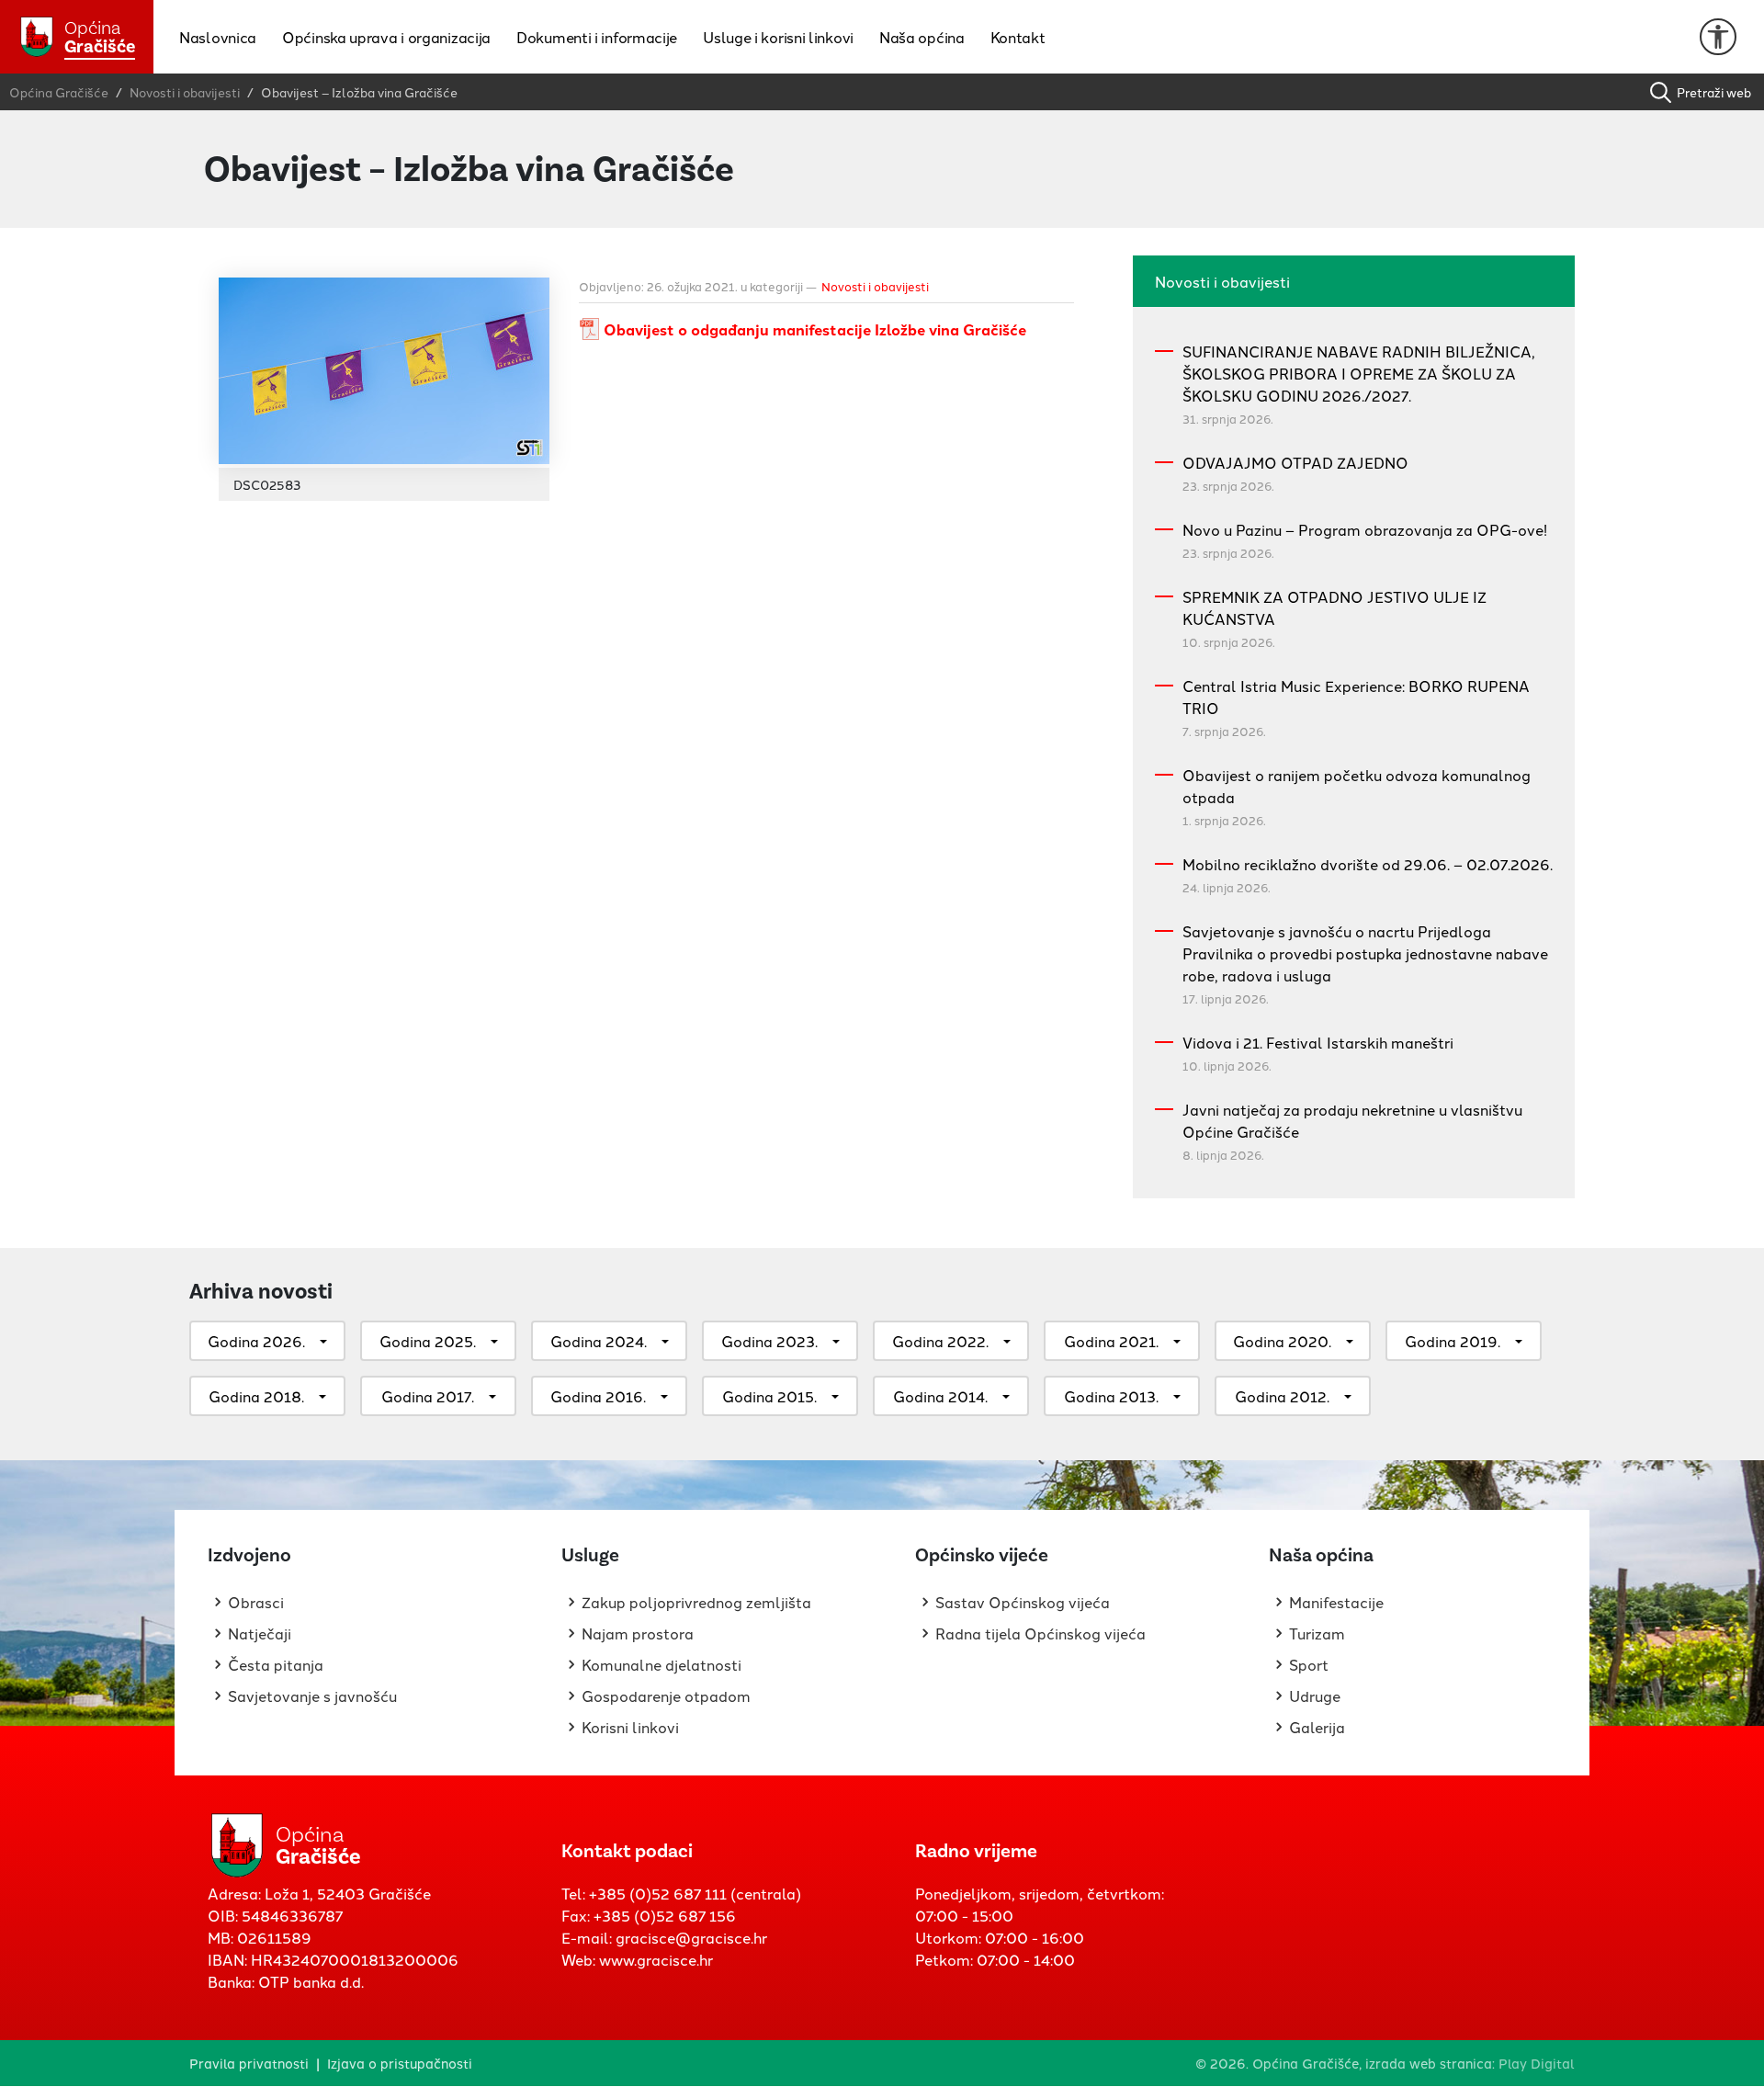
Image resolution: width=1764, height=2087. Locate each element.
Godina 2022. (940, 1341)
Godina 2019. (1453, 1341)
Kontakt (1018, 37)
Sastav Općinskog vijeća (1023, 1602)
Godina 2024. (599, 1341)
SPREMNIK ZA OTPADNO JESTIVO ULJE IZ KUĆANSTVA (1334, 607)
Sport (1309, 1664)
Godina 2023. (769, 1341)
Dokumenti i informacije (597, 37)
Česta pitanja (276, 1664)
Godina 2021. (1111, 1341)
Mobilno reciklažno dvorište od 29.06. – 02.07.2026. (1368, 864)
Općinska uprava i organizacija (386, 37)
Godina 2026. (256, 1341)
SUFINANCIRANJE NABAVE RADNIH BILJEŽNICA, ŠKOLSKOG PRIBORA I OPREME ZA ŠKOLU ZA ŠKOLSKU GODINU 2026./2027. (1359, 373)
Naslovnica (218, 37)
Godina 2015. (769, 1396)
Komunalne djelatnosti (661, 1664)
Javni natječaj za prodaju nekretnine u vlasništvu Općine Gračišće (1352, 1120)
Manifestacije (1336, 1602)
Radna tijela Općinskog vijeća (1040, 1633)
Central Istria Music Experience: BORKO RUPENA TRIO (1356, 697)
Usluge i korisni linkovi (778, 37)
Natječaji (260, 1633)
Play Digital (1537, 2063)
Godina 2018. (256, 1396)
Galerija (1317, 1727)
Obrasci (256, 1602)
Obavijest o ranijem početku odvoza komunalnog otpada (1357, 786)
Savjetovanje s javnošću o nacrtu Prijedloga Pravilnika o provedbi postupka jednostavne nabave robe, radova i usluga (1365, 953)
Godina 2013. (1111, 1396)
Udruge (1315, 1696)
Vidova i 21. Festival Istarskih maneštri (1318, 1042)
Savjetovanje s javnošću (312, 1696)
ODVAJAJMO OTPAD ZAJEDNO (1295, 462)
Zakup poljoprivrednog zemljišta (696, 1602)
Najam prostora (638, 1633)
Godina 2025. (428, 1341)
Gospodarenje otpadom (666, 1696)
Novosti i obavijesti (875, 286)
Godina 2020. (1282, 1341)
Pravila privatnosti (249, 2063)
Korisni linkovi (630, 1727)
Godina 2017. (428, 1396)
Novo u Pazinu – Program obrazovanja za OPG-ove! (1365, 529)
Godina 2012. (1282, 1396)
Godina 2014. (940, 1396)
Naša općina (922, 37)
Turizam (1317, 1633)
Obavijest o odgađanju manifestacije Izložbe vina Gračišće (815, 329)
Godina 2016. (598, 1396)
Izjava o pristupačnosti (400, 2063)
